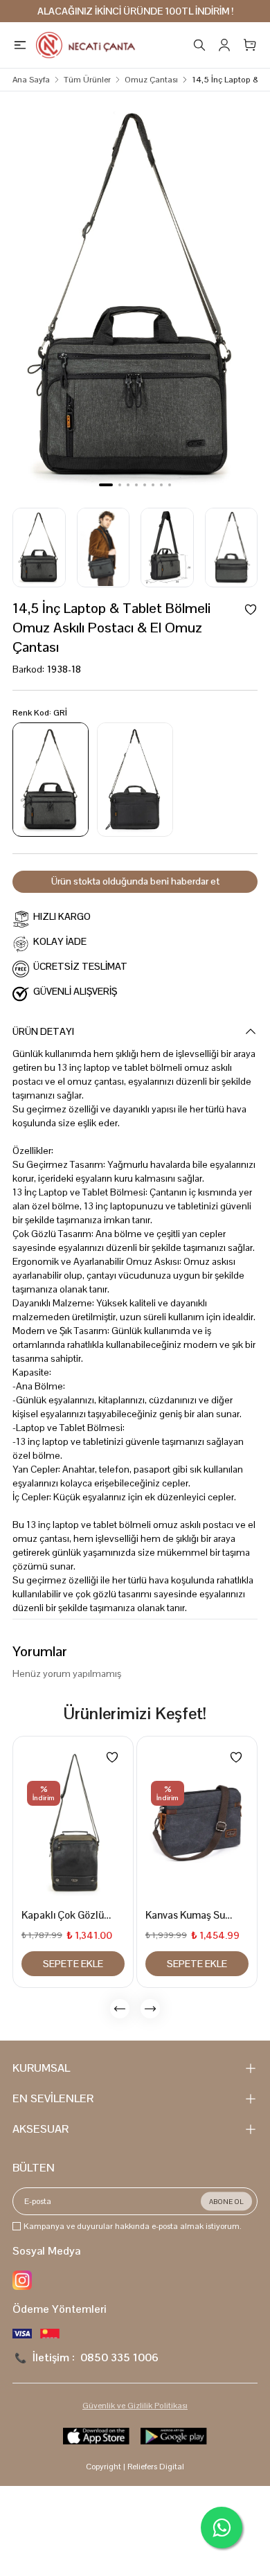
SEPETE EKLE (73, 1964)
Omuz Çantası (151, 80)
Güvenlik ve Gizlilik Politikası (135, 2406)
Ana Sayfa (31, 80)
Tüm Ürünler (87, 80)
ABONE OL (226, 2202)
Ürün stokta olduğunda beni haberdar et (135, 881)
